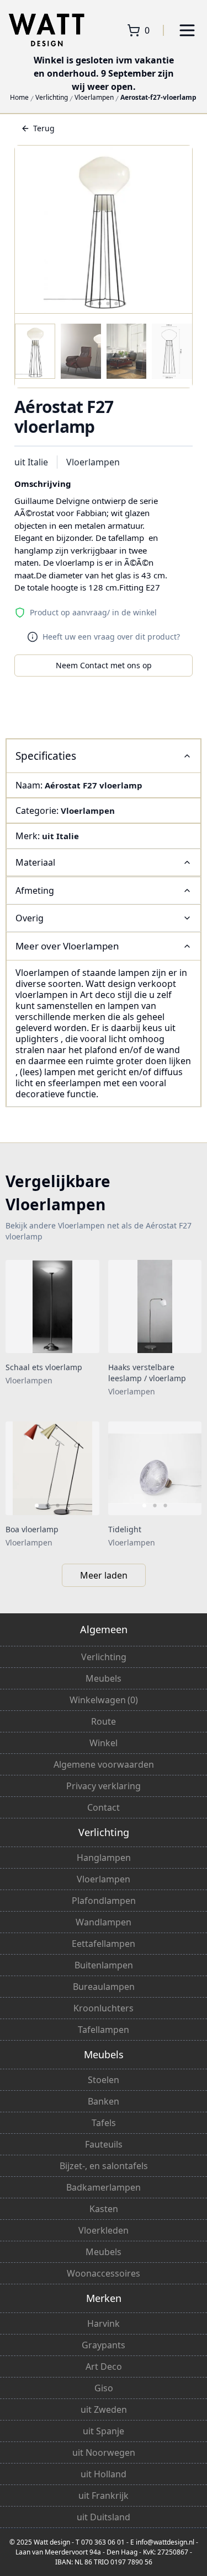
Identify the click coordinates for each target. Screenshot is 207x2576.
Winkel (104, 1743)
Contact (104, 1807)
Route (104, 1721)
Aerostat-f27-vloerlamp (158, 98)
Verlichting (52, 98)
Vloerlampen (94, 98)
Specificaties (46, 756)
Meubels (104, 1678)
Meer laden (104, 1575)
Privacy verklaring (104, 1786)
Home (19, 98)
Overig (30, 918)
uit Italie (31, 462)
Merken (104, 2298)
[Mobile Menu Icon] (187, 30)
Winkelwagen (104, 1700)
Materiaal (35, 862)
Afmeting (35, 890)
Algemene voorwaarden (104, 1764)
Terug (44, 128)
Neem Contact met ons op (104, 665)
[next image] (84, 1468)
